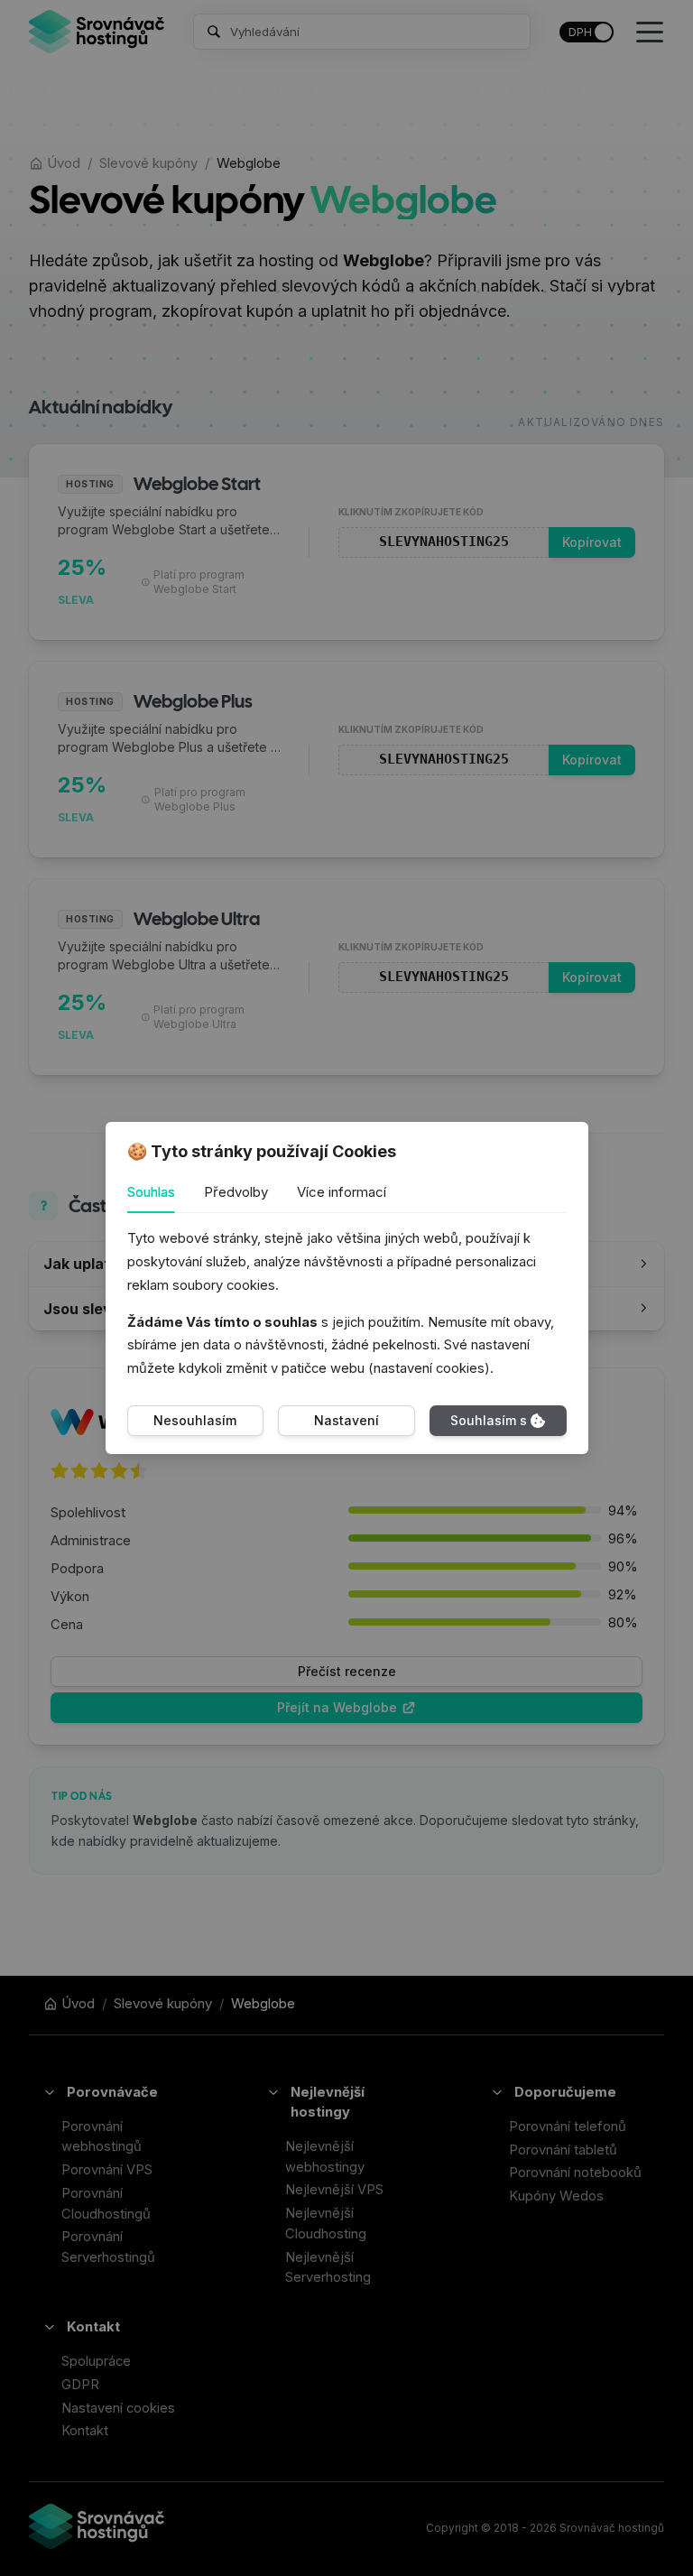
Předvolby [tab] (236, 1192)
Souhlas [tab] (151, 1192)
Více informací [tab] (342, 1192)
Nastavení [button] (346, 1420)
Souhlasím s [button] (489, 1420)
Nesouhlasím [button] (195, 1420)
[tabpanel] (347, 1304)
